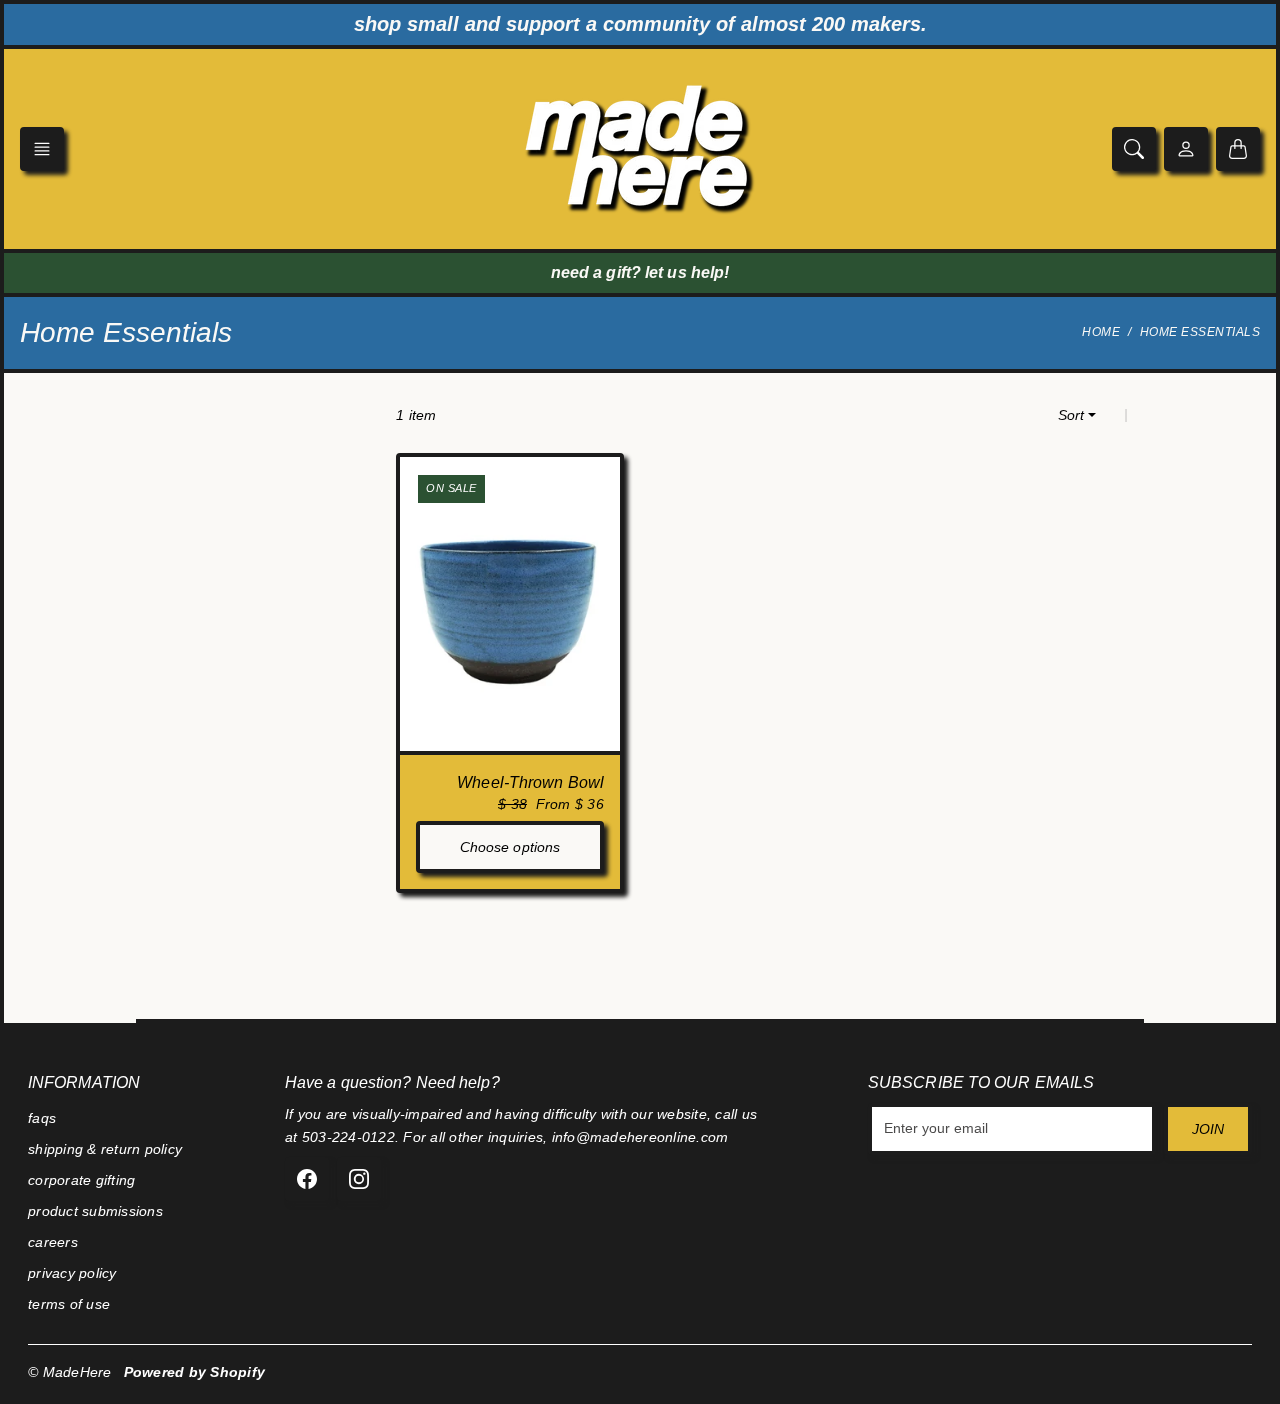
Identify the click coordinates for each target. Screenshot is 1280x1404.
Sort (1071, 415)
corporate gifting (81, 1180)
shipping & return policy (105, 1149)
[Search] (1134, 149)
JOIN (1208, 1129)
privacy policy (72, 1273)
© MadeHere (70, 1372)
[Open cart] (1238, 149)
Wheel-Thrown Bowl (530, 782)
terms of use (69, 1304)
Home (1101, 332)
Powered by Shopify (195, 1372)
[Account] (1186, 149)
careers (53, 1242)
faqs (42, 1118)
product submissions (95, 1211)
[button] (42, 149)
